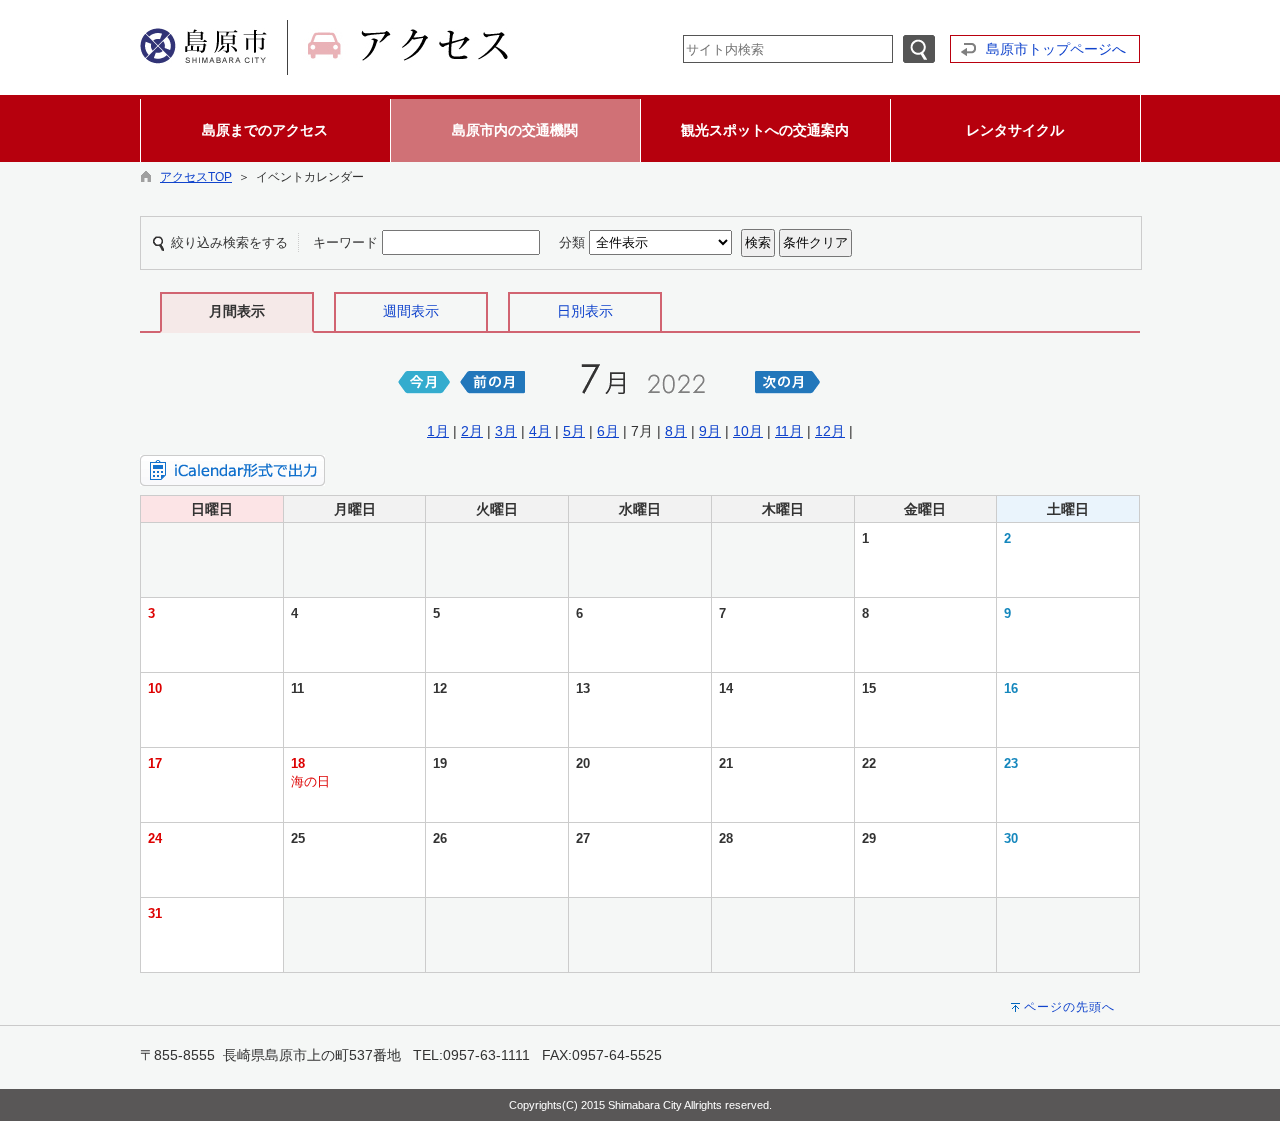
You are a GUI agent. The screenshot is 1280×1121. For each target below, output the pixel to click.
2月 (472, 431)
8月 (676, 431)
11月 (789, 431)
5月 (574, 431)
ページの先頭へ (1069, 1007)
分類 (572, 242)
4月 (540, 431)
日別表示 (585, 311)
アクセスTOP (196, 177)
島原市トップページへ (1056, 49)
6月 (608, 431)
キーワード (345, 242)
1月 (438, 431)
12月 (830, 431)
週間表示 (411, 311)
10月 (748, 431)
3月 (506, 431)
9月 (710, 431)
